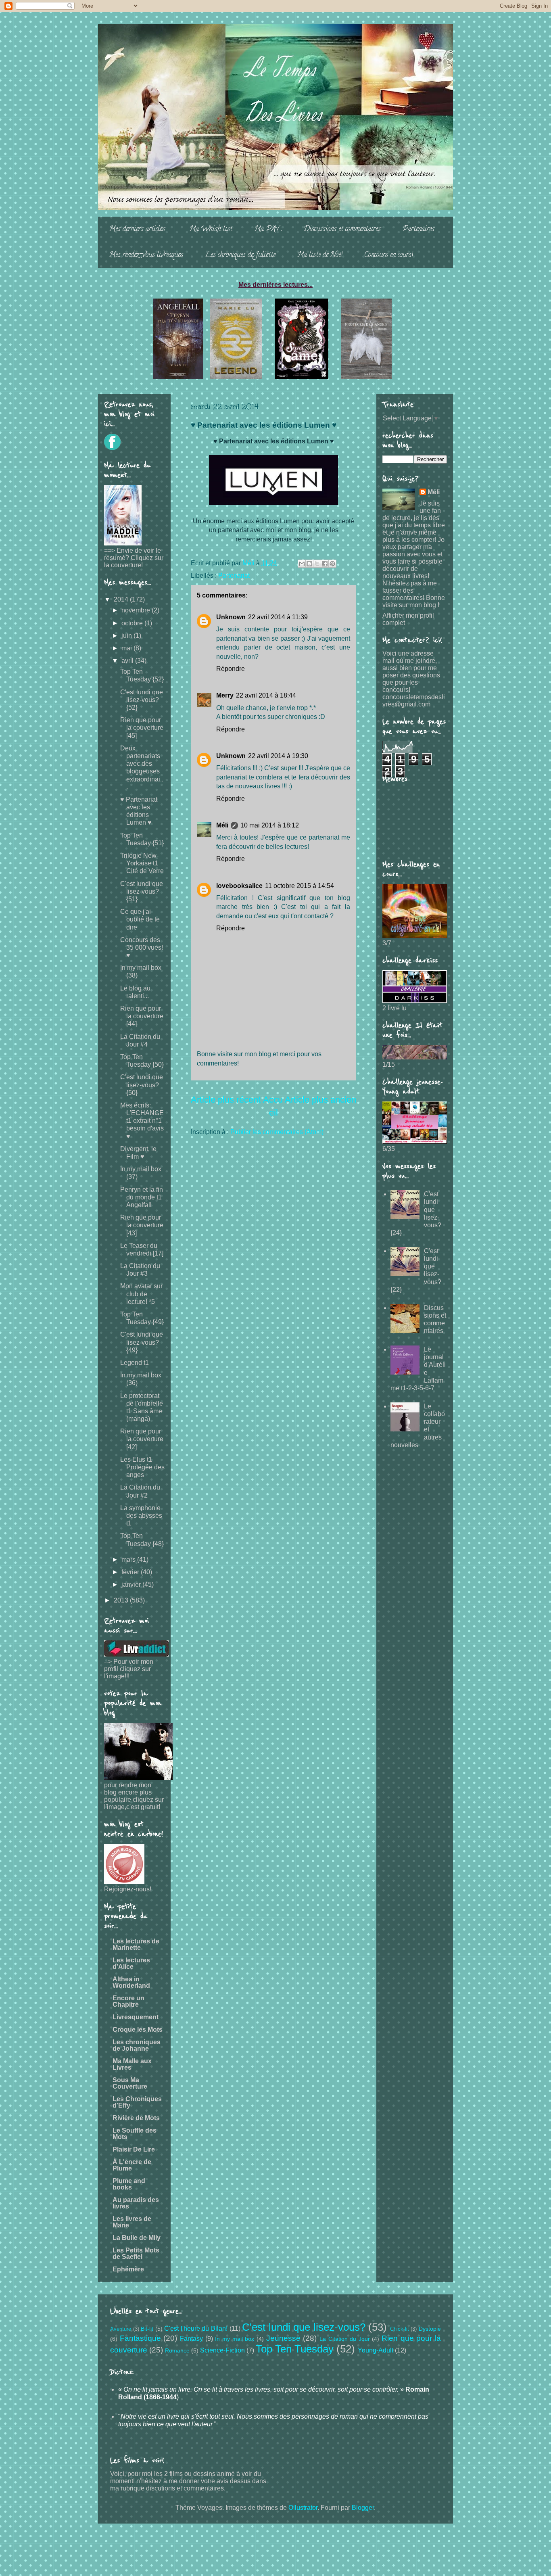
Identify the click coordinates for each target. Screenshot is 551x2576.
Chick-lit (400, 2329)
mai (127, 648)
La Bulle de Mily (137, 2238)
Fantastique (140, 2338)
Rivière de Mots (136, 2118)
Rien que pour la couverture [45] (142, 728)
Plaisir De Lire (134, 2149)
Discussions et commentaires (342, 230)
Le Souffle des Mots (135, 2134)
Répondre (231, 669)
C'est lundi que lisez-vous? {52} (142, 700)
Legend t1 (135, 1363)
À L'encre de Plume (132, 2165)
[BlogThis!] (309, 564)
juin (127, 636)
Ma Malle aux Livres (132, 2064)
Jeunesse (283, 2338)
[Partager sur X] (317, 564)
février (131, 1572)
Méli (222, 825)
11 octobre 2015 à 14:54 (300, 886)
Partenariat (234, 576)
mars (129, 1560)
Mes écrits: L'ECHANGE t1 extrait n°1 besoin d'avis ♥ (142, 1121)
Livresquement (136, 2017)
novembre (137, 610)
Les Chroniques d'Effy (137, 2102)
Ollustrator (303, 2508)
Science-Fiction (222, 2350)
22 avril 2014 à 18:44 (266, 695)
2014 (122, 599)
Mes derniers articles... (138, 230)
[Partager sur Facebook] (325, 564)
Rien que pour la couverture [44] (142, 1016)
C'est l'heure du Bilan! (196, 2328)
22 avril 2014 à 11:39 (278, 617)
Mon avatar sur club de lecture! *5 (141, 1294)
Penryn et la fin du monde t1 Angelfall (142, 1197)
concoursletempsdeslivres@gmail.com (414, 701)
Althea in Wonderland (131, 1982)
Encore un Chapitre (128, 2001)
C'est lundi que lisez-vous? (304, 2327)
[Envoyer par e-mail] (302, 564)
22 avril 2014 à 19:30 (278, 756)
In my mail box (235, 2339)
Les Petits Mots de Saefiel (136, 2253)
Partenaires (418, 230)
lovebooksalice (239, 886)
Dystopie (430, 2329)
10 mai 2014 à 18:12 (270, 825)
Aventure (121, 2329)
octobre (133, 623)
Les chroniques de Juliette (240, 255)
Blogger (363, 2508)
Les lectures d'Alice (131, 1963)
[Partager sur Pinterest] (332, 564)
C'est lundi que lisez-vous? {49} (142, 1342)
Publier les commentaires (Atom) (277, 1132)
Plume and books (129, 2184)
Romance (177, 2350)
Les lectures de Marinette (136, 1944)
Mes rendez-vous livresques (146, 255)
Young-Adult (376, 2350)
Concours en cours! (389, 255)
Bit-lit (147, 2329)
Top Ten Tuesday (295, 2349)
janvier (132, 1585)
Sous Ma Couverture (130, 2083)
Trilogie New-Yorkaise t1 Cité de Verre (142, 863)
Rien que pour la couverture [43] (142, 1225)
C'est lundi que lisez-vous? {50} (142, 1085)
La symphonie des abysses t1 (141, 1516)
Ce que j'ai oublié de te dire (140, 919)
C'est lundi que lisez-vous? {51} (142, 891)
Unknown (231, 617)
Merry (225, 695)
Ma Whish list (211, 230)
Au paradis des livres (136, 2203)
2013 (122, 1600)
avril (128, 661)
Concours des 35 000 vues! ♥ (142, 947)
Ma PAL (268, 230)
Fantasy (191, 2339)
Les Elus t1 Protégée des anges (142, 1467)
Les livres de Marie (132, 2222)
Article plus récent (226, 1100)
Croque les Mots (138, 2030)
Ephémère (128, 2269)
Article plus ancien (320, 1100)
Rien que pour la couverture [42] (142, 1439)
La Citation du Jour (345, 2339)
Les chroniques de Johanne (137, 2045)
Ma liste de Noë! (320, 255)
